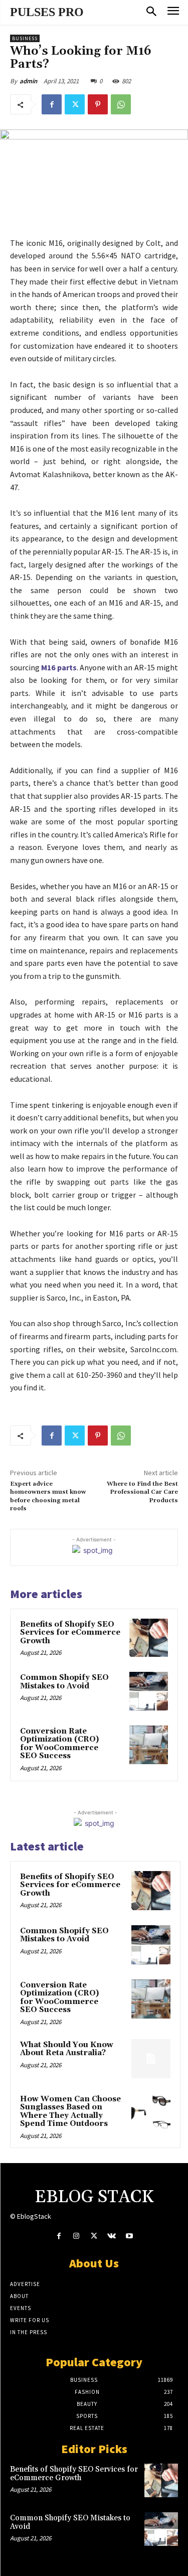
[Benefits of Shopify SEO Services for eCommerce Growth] (149, 1638)
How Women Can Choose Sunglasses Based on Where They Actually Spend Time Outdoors (70, 2112)
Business (25, 38)
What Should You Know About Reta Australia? (67, 2049)
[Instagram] (76, 2236)
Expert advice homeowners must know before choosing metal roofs (48, 1496)
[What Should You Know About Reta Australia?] (151, 2059)
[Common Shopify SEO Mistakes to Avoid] (149, 1691)
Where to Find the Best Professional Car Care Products (142, 1492)
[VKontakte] (112, 2236)
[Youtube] (129, 2236)
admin (28, 81)
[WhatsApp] (121, 104)
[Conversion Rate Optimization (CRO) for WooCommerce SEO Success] (149, 1745)
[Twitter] (75, 104)
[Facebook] (52, 104)
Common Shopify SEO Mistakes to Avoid (64, 1682)
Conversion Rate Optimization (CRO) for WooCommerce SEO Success (59, 1744)
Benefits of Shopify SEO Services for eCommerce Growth (70, 1633)
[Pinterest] (98, 104)
